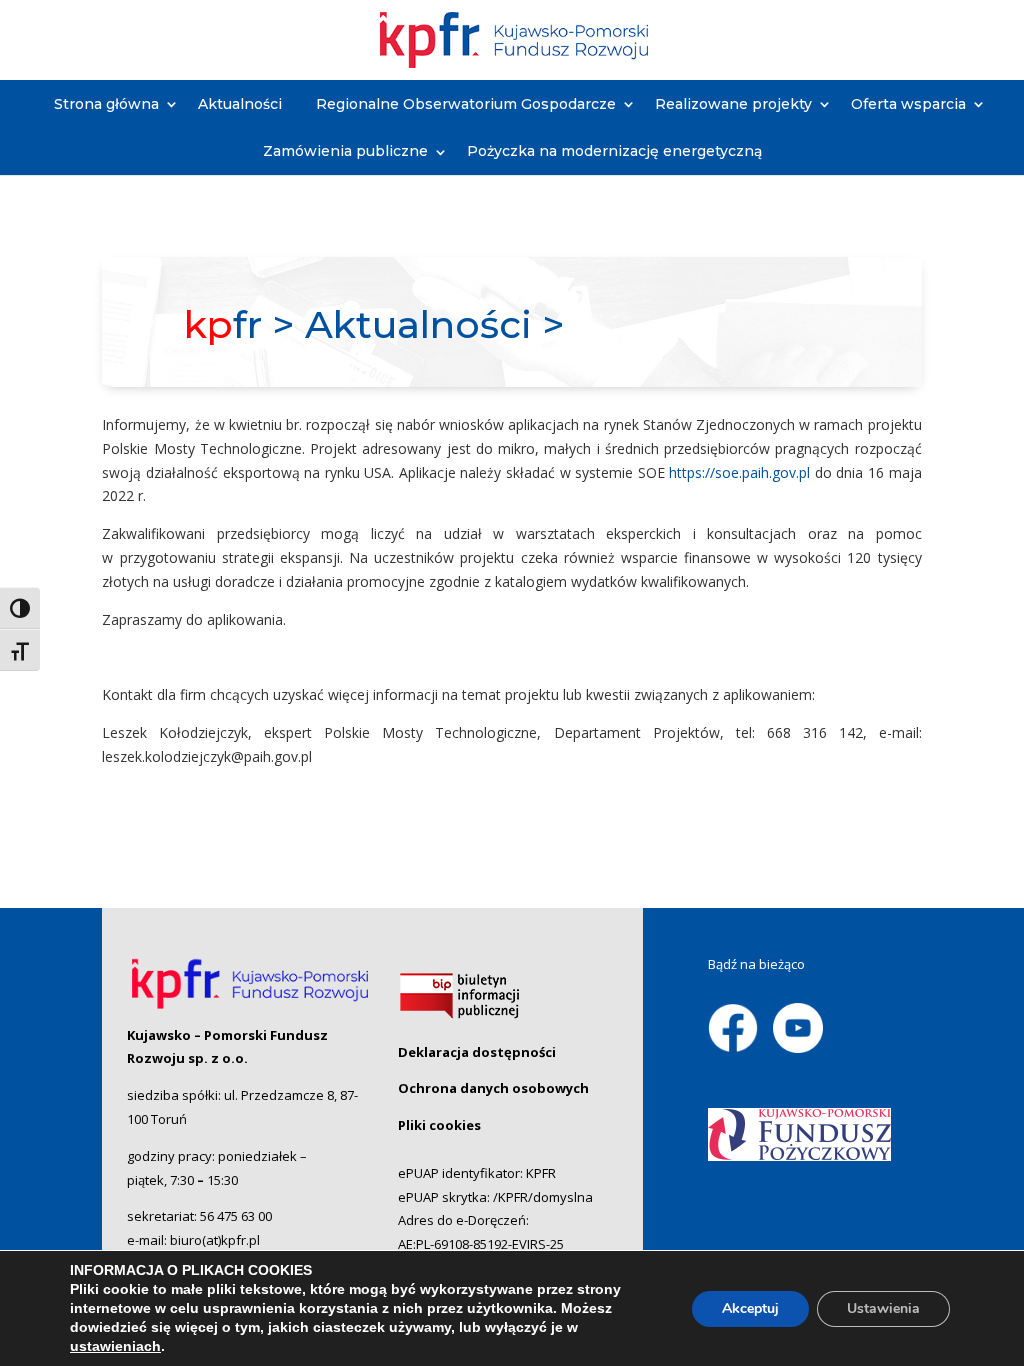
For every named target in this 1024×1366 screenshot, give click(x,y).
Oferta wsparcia (908, 104)
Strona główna (106, 104)
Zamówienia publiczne (345, 151)
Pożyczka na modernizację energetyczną (614, 151)
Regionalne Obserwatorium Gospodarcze (466, 104)
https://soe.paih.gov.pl (739, 472)
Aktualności (240, 104)
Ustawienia (883, 1308)
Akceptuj (750, 1308)
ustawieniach (115, 1346)
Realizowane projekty (733, 104)
